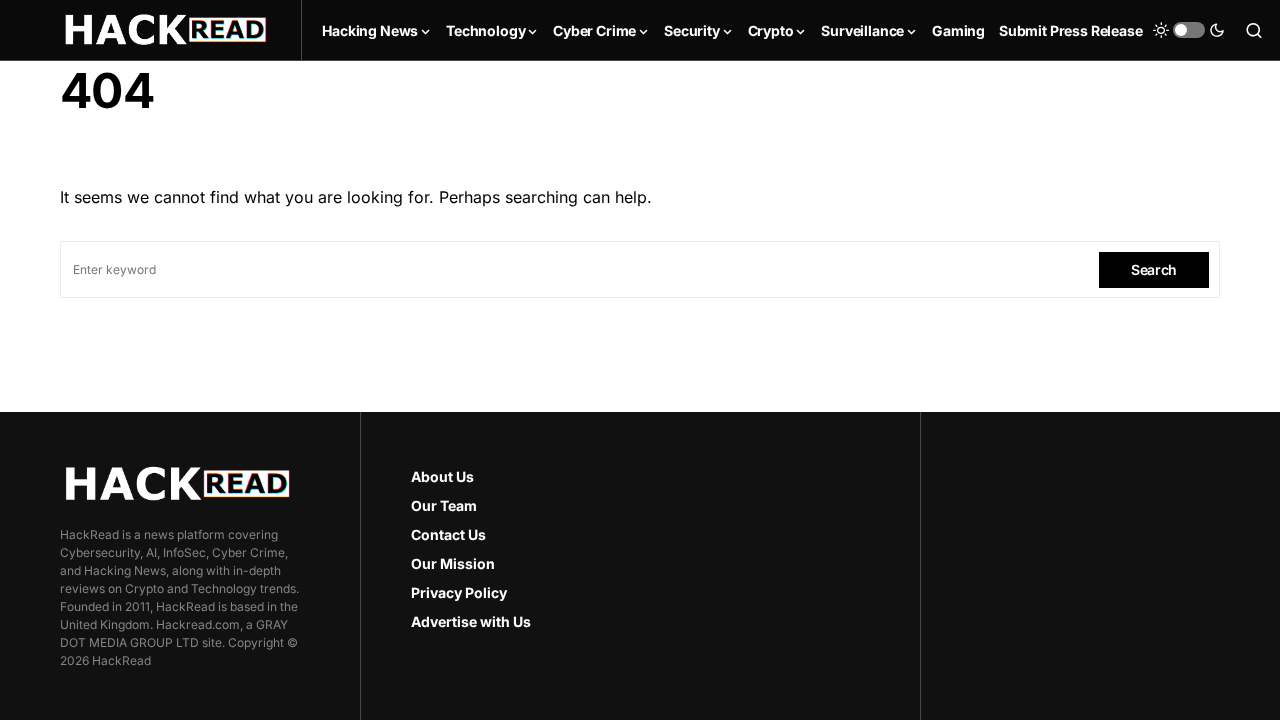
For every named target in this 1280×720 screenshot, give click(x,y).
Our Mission (453, 563)
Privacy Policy (459, 592)
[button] (1189, 30)
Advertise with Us (471, 621)
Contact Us (448, 534)
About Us (442, 476)
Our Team (444, 505)
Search (1154, 269)
